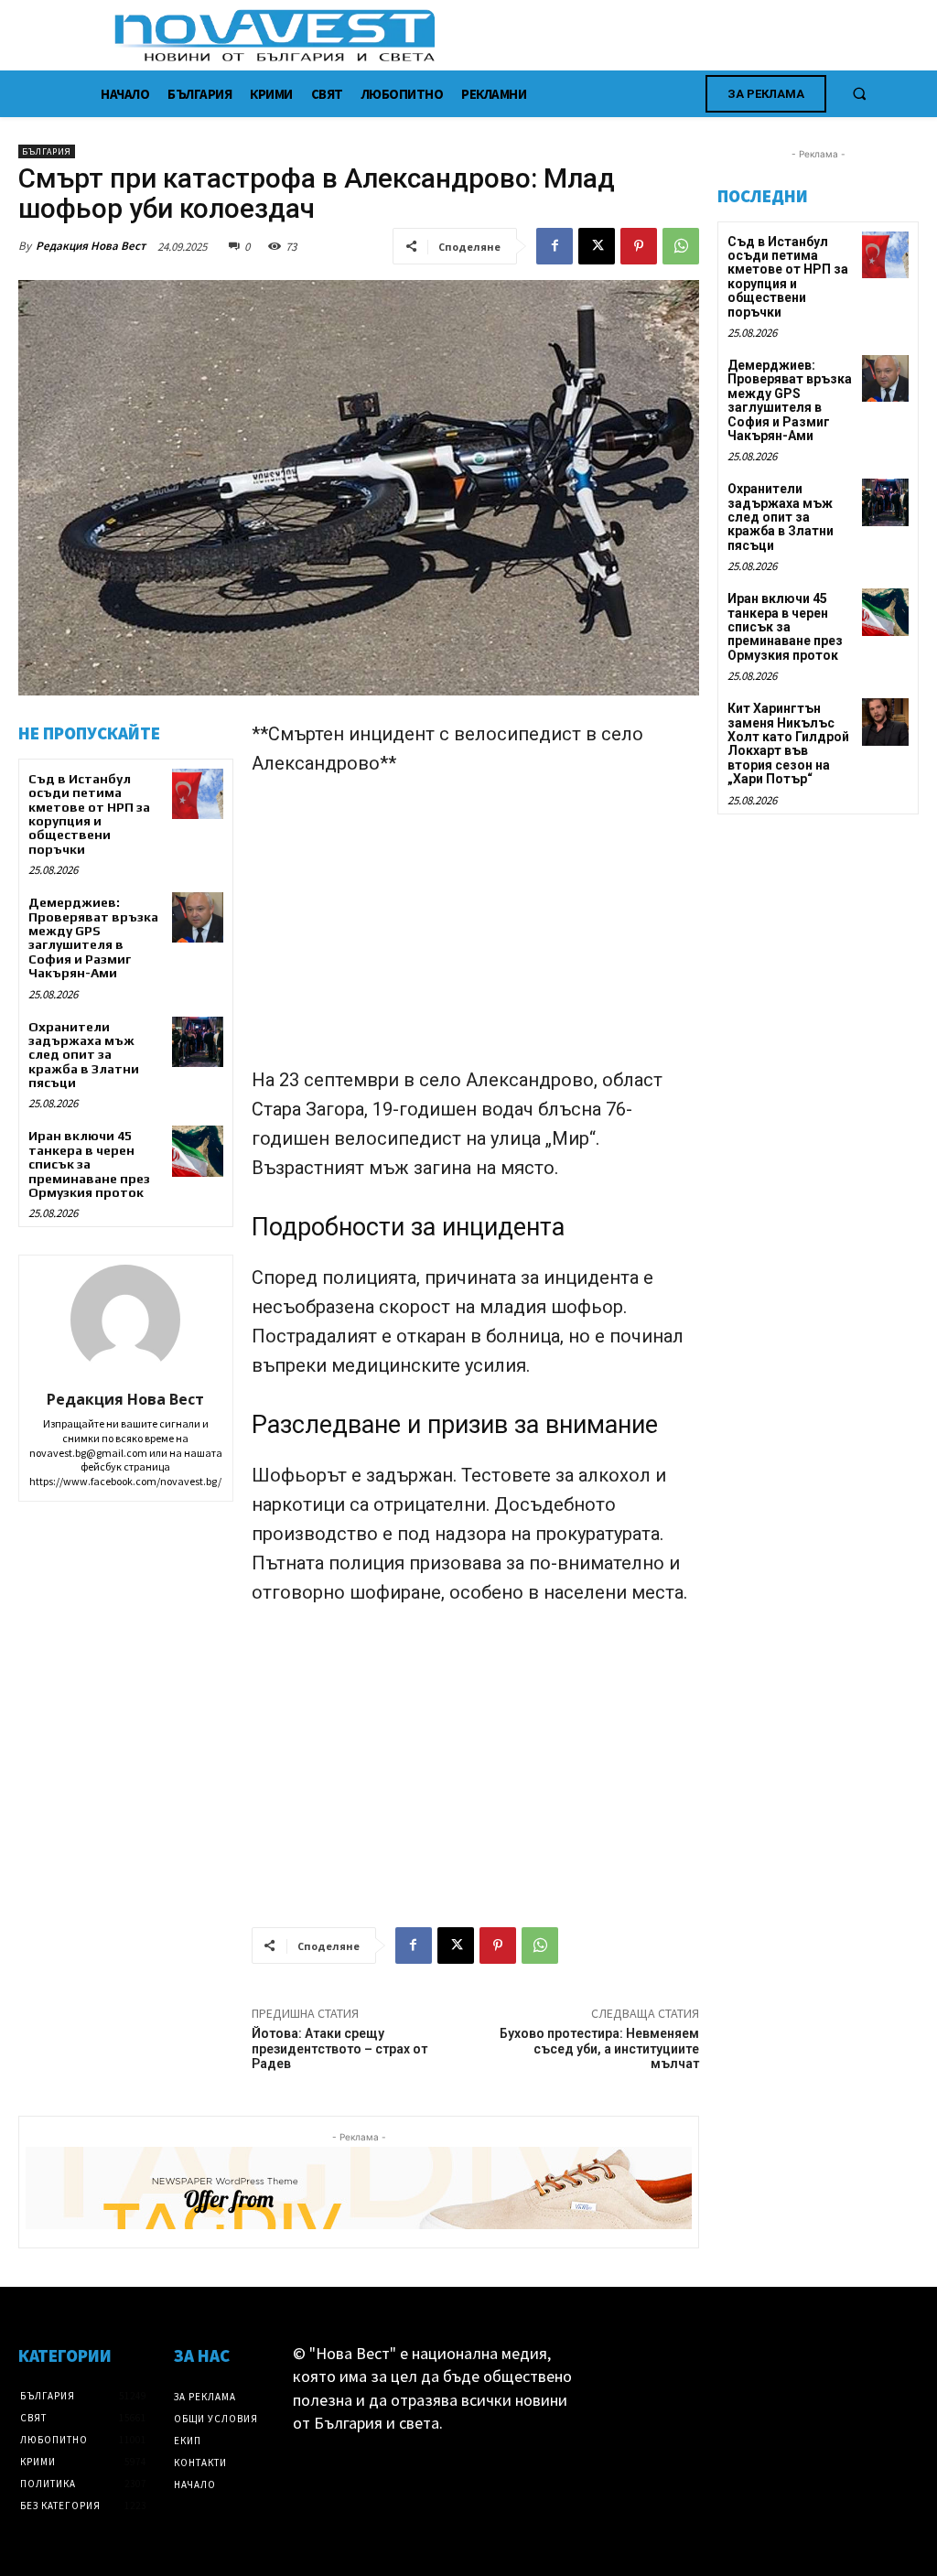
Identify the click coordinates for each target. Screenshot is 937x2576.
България (47, 151)
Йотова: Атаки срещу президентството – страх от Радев (339, 2049)
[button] (859, 93)
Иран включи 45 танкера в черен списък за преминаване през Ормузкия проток (89, 1164)
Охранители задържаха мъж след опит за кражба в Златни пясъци (84, 1055)
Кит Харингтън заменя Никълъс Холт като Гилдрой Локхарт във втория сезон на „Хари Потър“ (788, 744)
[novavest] (517, 35)
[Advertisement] (475, 930)
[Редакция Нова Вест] (125, 1320)
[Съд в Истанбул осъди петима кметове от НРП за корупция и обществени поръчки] (197, 794)
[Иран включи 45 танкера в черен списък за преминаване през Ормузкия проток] (197, 1151)
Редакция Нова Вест (91, 246)
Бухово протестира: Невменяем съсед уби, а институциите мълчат (599, 2049)
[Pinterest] (639, 246)
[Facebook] (555, 246)
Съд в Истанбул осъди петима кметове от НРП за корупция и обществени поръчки (89, 814)
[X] (597, 246)
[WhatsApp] (681, 246)
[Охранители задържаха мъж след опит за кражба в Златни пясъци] (197, 1042)
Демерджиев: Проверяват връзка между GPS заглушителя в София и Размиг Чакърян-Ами (93, 938)
